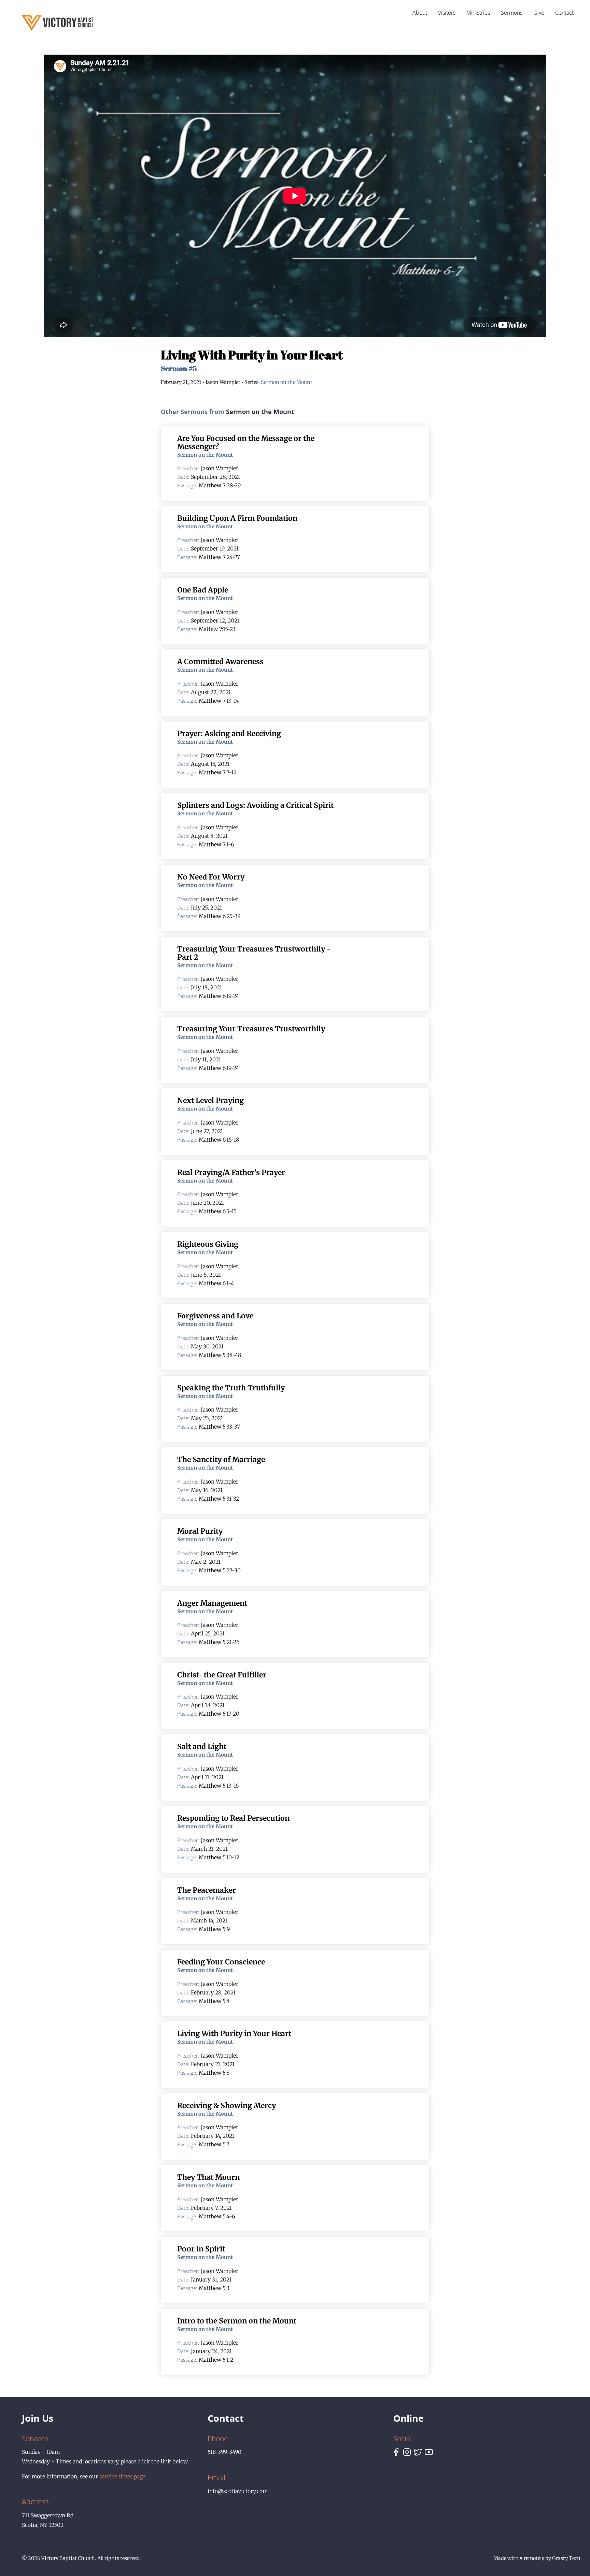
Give (539, 13)
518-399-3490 (224, 2452)
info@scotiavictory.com (238, 2491)
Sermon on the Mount (287, 382)
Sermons (512, 13)
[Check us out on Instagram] (407, 2453)
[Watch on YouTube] (429, 2453)
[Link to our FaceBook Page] (396, 2453)
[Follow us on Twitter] (418, 2453)
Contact (564, 13)
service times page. (123, 2477)
